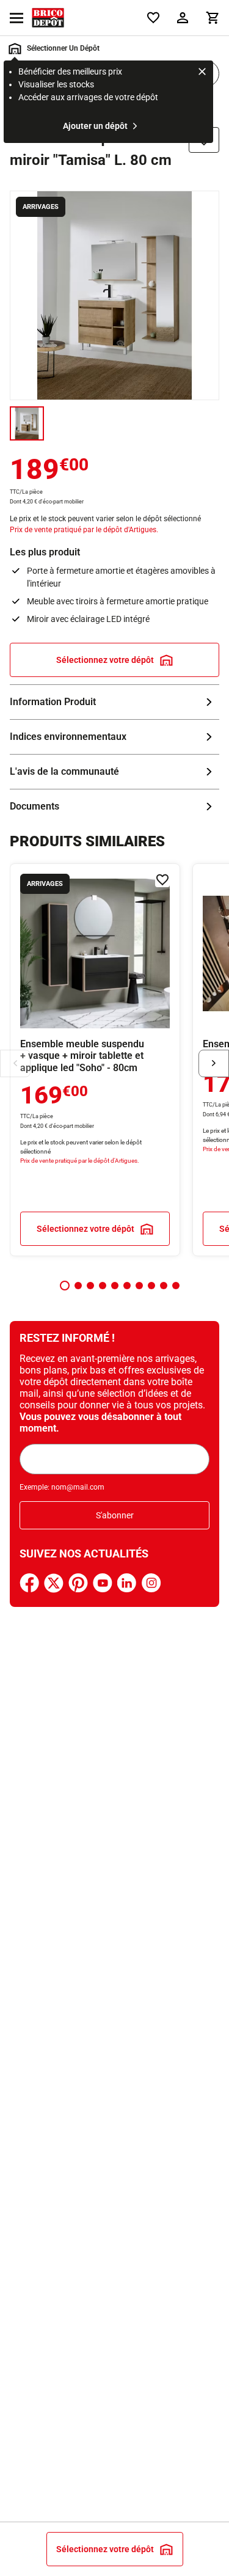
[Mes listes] (153, 18)
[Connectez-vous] (183, 18)
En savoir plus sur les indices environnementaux (114, 737)
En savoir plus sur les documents (114, 807)
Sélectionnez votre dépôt (105, 660)
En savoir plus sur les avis (114, 772)
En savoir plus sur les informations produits (114, 702)
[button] (65, 1286)
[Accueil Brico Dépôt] (48, 18)
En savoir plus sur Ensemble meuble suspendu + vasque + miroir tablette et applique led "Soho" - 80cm (95, 1060)
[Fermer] (202, 73)
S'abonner (115, 1515)
